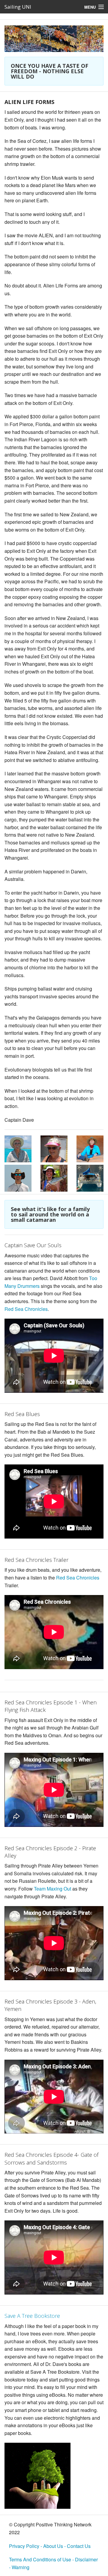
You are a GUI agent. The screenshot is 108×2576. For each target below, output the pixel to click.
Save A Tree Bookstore (32, 2316)
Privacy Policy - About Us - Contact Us (50, 2546)
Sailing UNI (18, 7)
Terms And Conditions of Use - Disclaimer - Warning (53, 2563)
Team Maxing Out (52, 1889)
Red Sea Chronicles (26, 1309)
